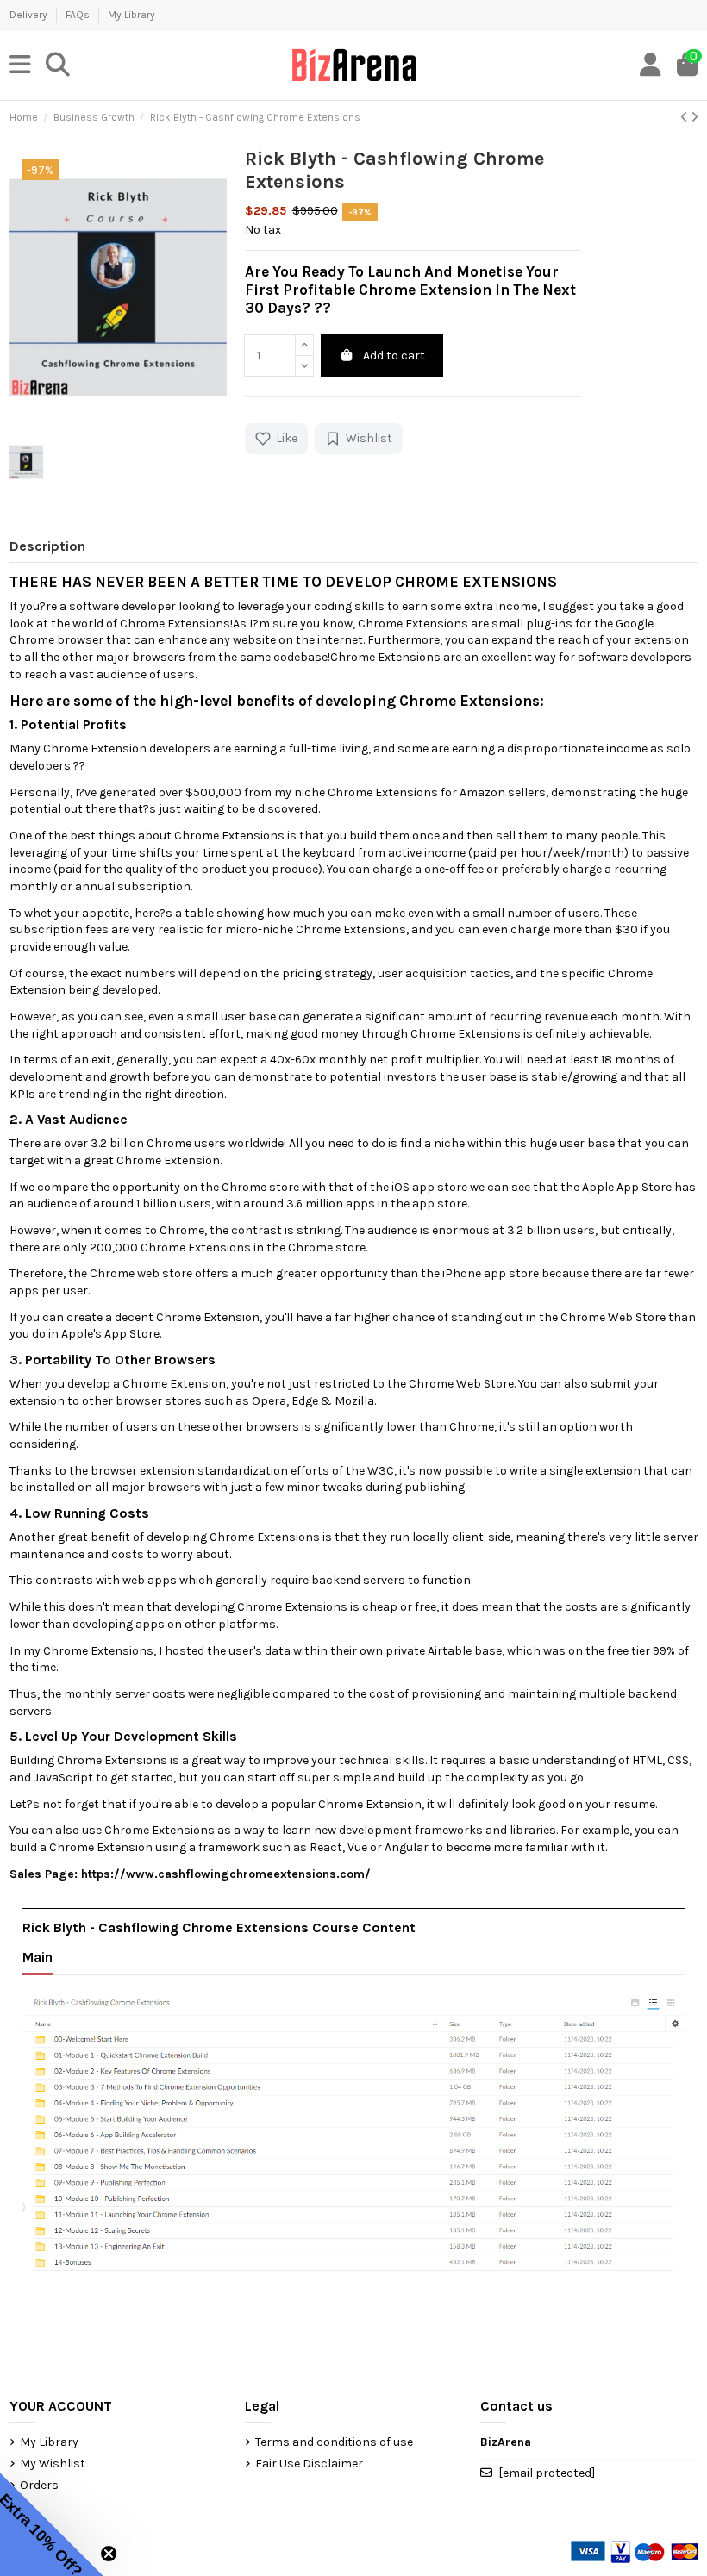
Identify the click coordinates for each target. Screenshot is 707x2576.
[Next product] (694, 118)
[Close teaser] (109, 2554)
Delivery (30, 15)
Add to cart (394, 356)
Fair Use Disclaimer (309, 2464)
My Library (131, 15)
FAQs (79, 15)
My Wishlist (53, 2464)
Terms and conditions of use (334, 2442)
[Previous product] (685, 118)
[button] (52, 2524)
